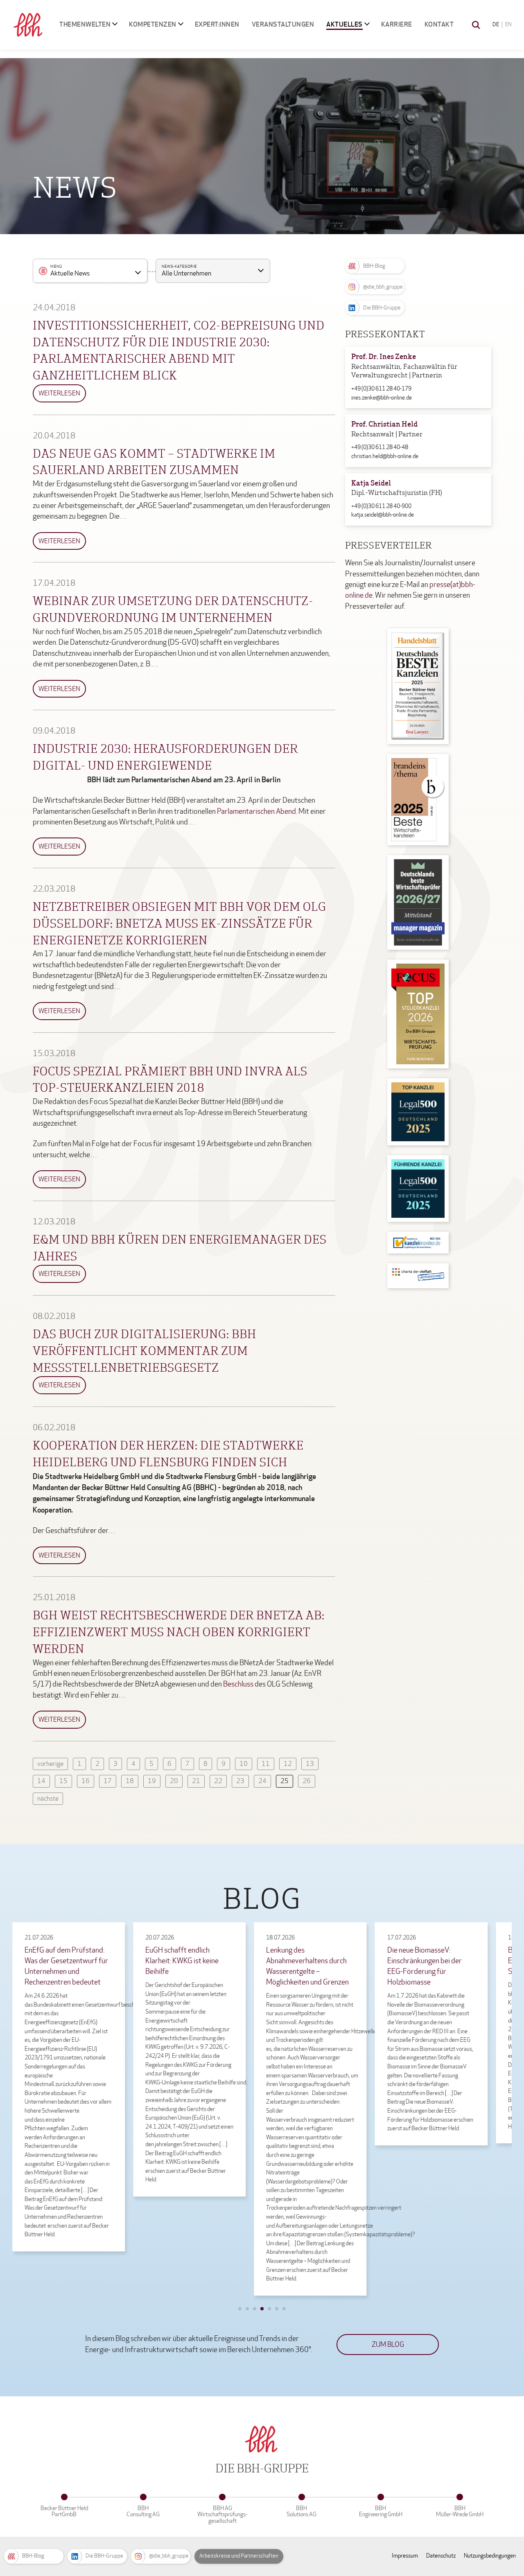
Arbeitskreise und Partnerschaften (239, 2556)
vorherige (50, 1764)
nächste (48, 1798)
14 (41, 1781)
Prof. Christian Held (384, 425)
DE (496, 25)
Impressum (405, 2556)
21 (196, 1781)
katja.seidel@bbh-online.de (383, 515)
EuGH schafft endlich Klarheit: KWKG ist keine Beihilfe (182, 1961)
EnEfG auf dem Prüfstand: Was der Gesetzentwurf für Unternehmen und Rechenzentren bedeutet (66, 1966)
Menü (56, 267)
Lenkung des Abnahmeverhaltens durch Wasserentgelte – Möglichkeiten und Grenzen (307, 1966)
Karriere (397, 24)
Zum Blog (388, 2345)
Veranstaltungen (283, 24)
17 (108, 1781)
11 (266, 1764)
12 (288, 1764)
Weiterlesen (59, 393)
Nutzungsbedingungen (490, 2556)
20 (174, 1781)
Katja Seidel (371, 484)
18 (130, 1781)
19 (152, 1781)
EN (508, 25)
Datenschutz (441, 2556)
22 (218, 1781)
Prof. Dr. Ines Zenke (384, 357)
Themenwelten (85, 24)
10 (244, 1764)
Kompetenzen (153, 24)
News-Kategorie (179, 267)
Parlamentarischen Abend (256, 812)
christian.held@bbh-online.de (385, 456)
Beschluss (238, 1684)
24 (262, 1781)
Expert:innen (217, 24)
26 (307, 1781)
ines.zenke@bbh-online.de (382, 398)
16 (86, 1781)
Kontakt (439, 24)
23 (240, 1781)
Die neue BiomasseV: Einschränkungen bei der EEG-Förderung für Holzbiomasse (425, 1966)
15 (63, 1781)
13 (310, 1764)
